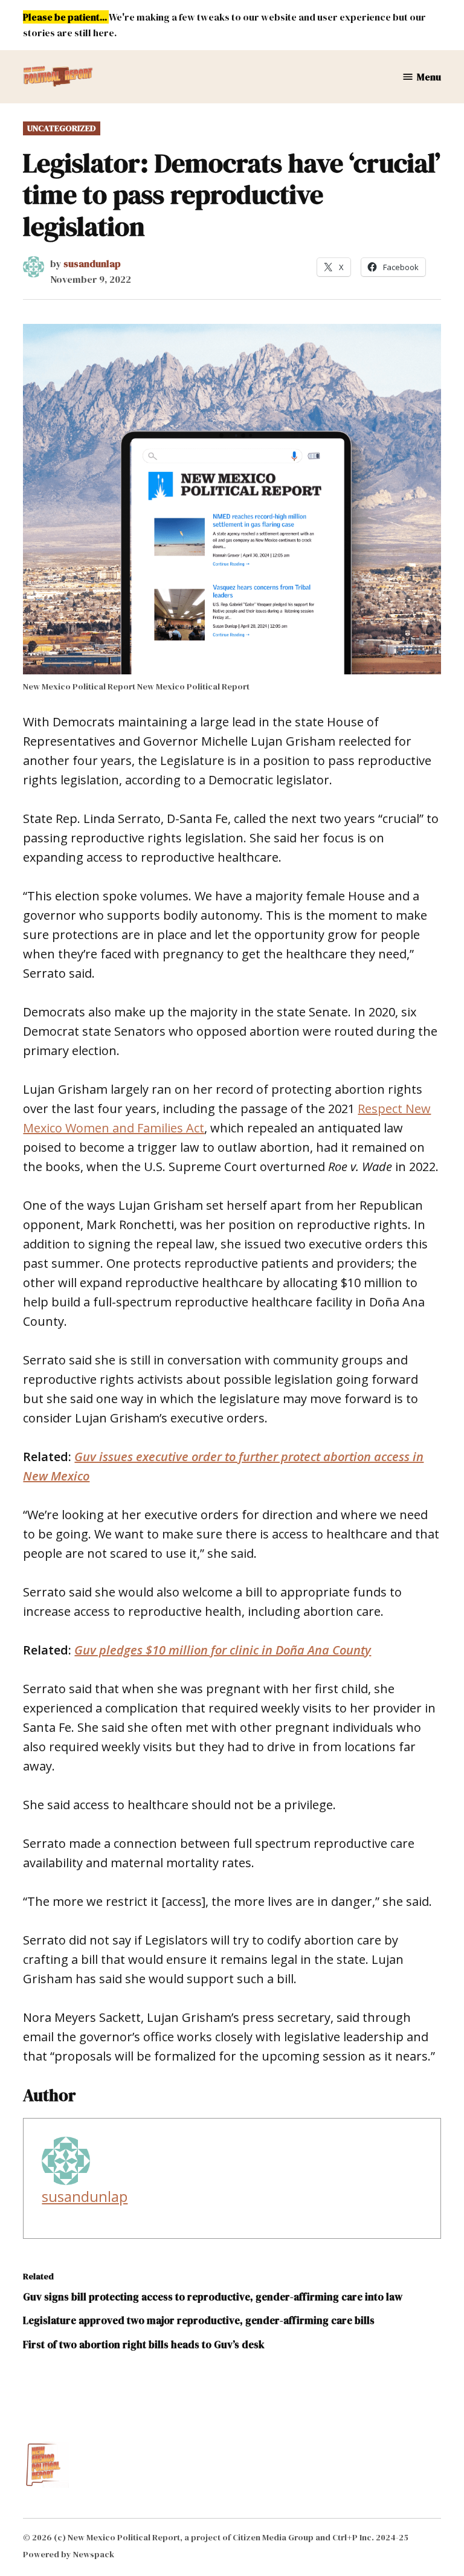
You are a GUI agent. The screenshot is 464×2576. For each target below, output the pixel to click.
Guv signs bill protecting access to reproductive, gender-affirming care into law (213, 2297)
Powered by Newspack (69, 2554)
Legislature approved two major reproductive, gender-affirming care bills (199, 2320)
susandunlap (92, 263)
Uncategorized (62, 128)
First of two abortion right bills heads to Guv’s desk (144, 2345)
